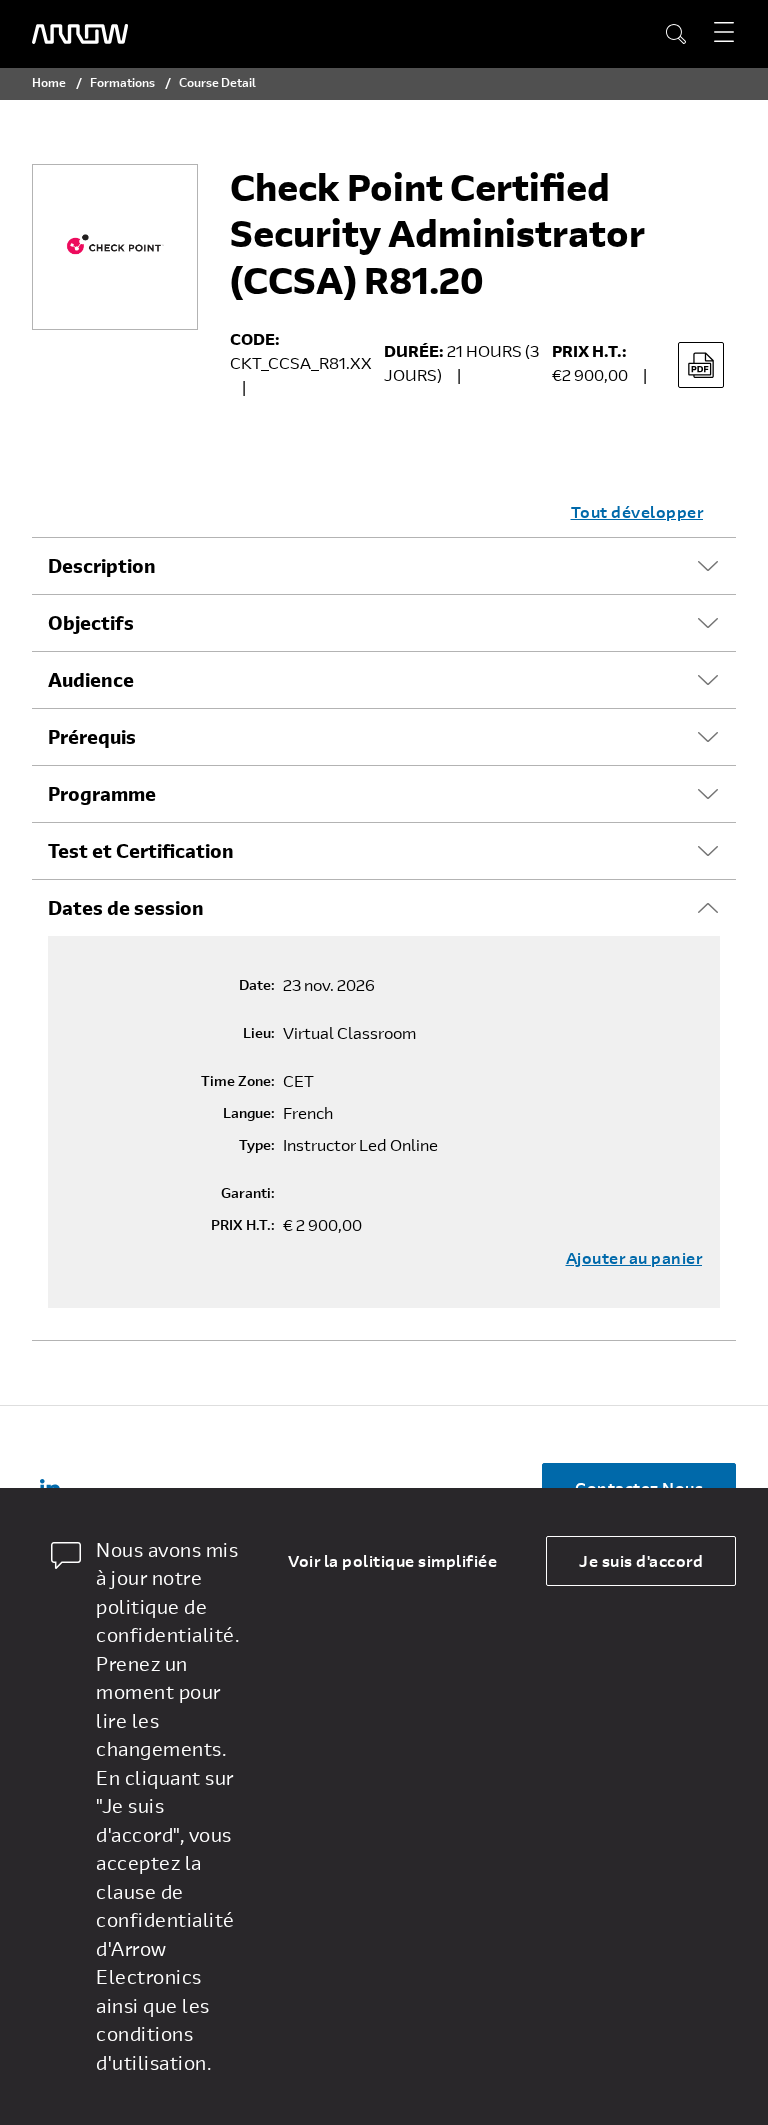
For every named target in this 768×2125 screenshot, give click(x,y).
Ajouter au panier (634, 1258)
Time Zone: (238, 1081)
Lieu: (259, 1033)
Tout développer (637, 511)
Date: (257, 985)
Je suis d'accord (641, 1560)
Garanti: (248, 1193)
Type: (257, 1145)
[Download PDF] (701, 365)
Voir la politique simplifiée (392, 1560)
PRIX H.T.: (243, 1225)
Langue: (249, 1113)
